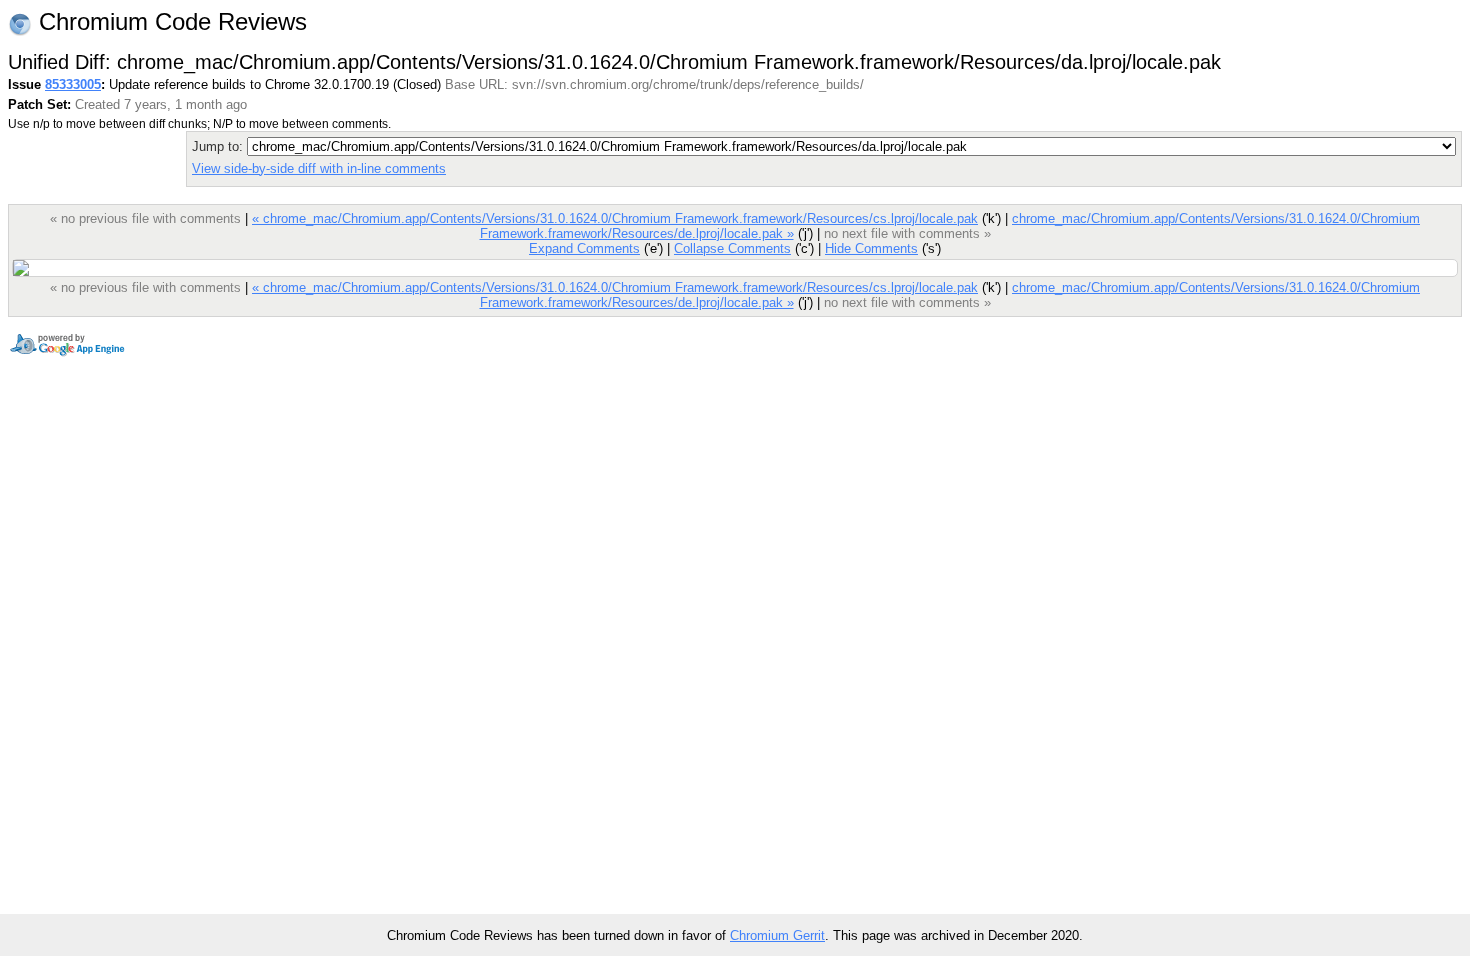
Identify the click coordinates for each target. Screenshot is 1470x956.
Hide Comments (871, 248)
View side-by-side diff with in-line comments (319, 168)
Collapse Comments (732, 248)
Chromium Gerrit (777, 935)
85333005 (73, 84)
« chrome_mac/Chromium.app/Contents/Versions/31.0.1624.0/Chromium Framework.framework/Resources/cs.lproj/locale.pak (615, 218)
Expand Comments (584, 248)
